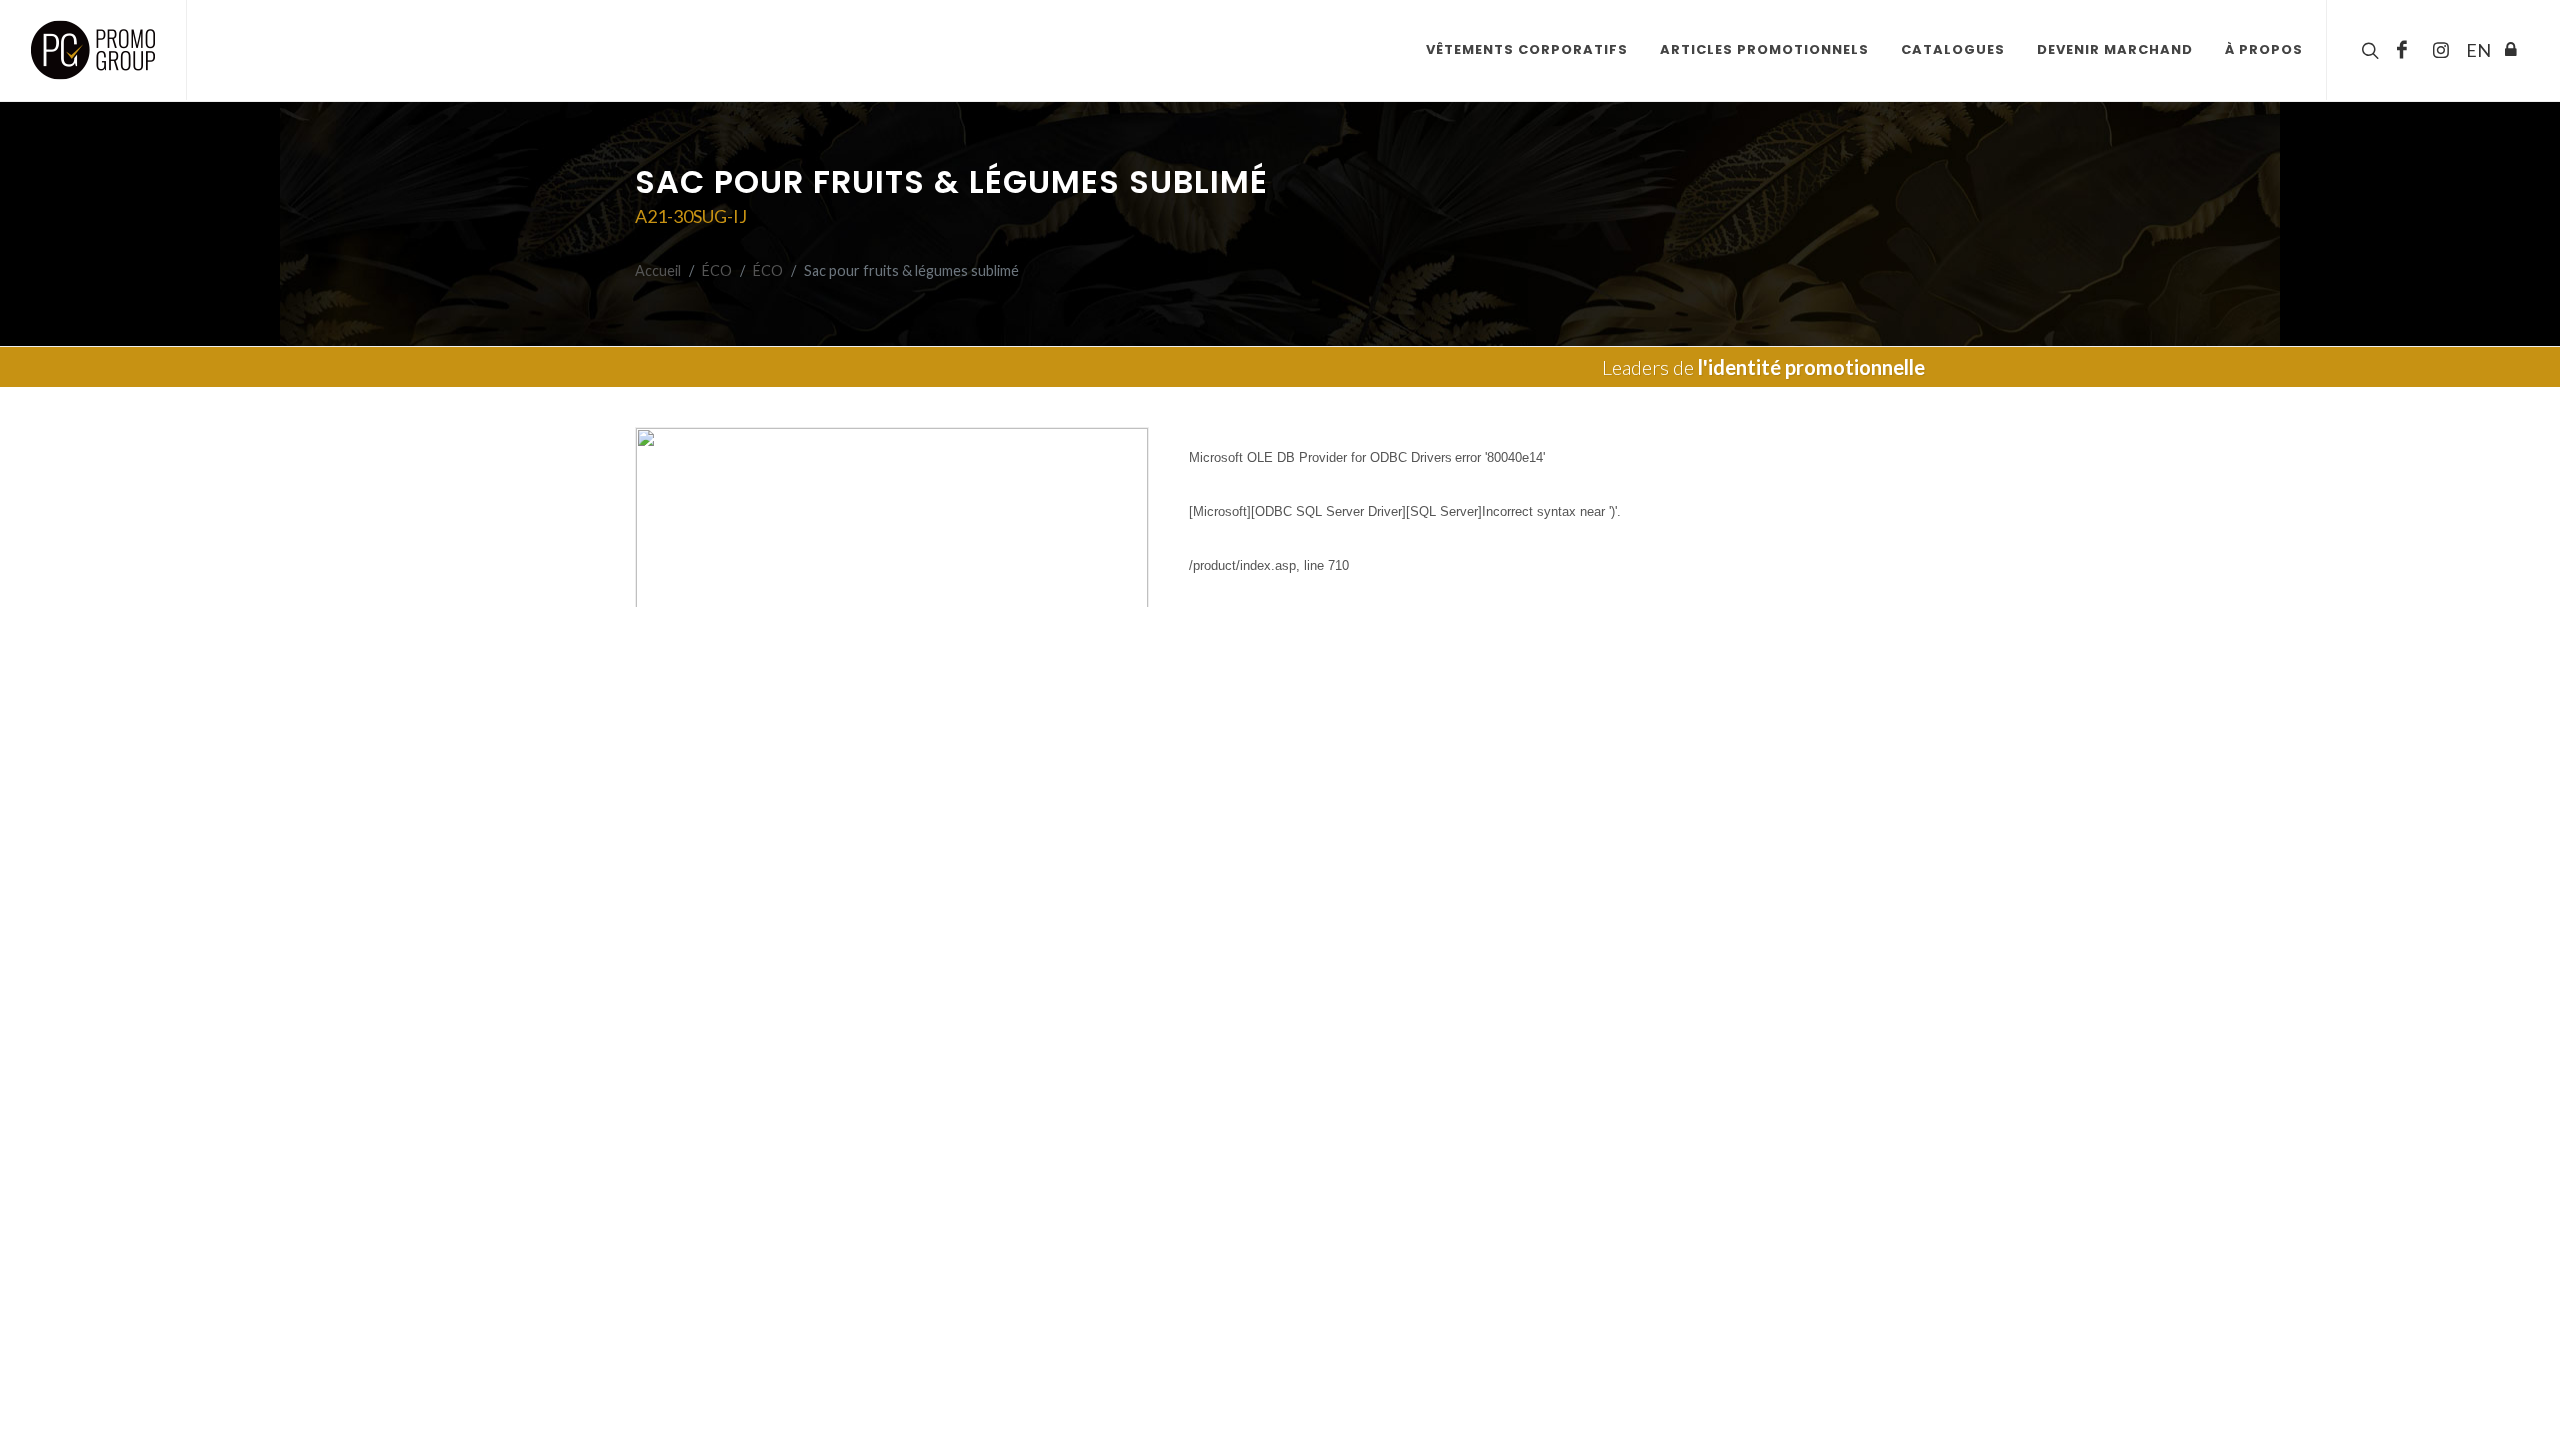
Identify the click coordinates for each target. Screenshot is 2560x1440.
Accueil (658, 270)
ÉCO (717, 270)
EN (2476, 50)
